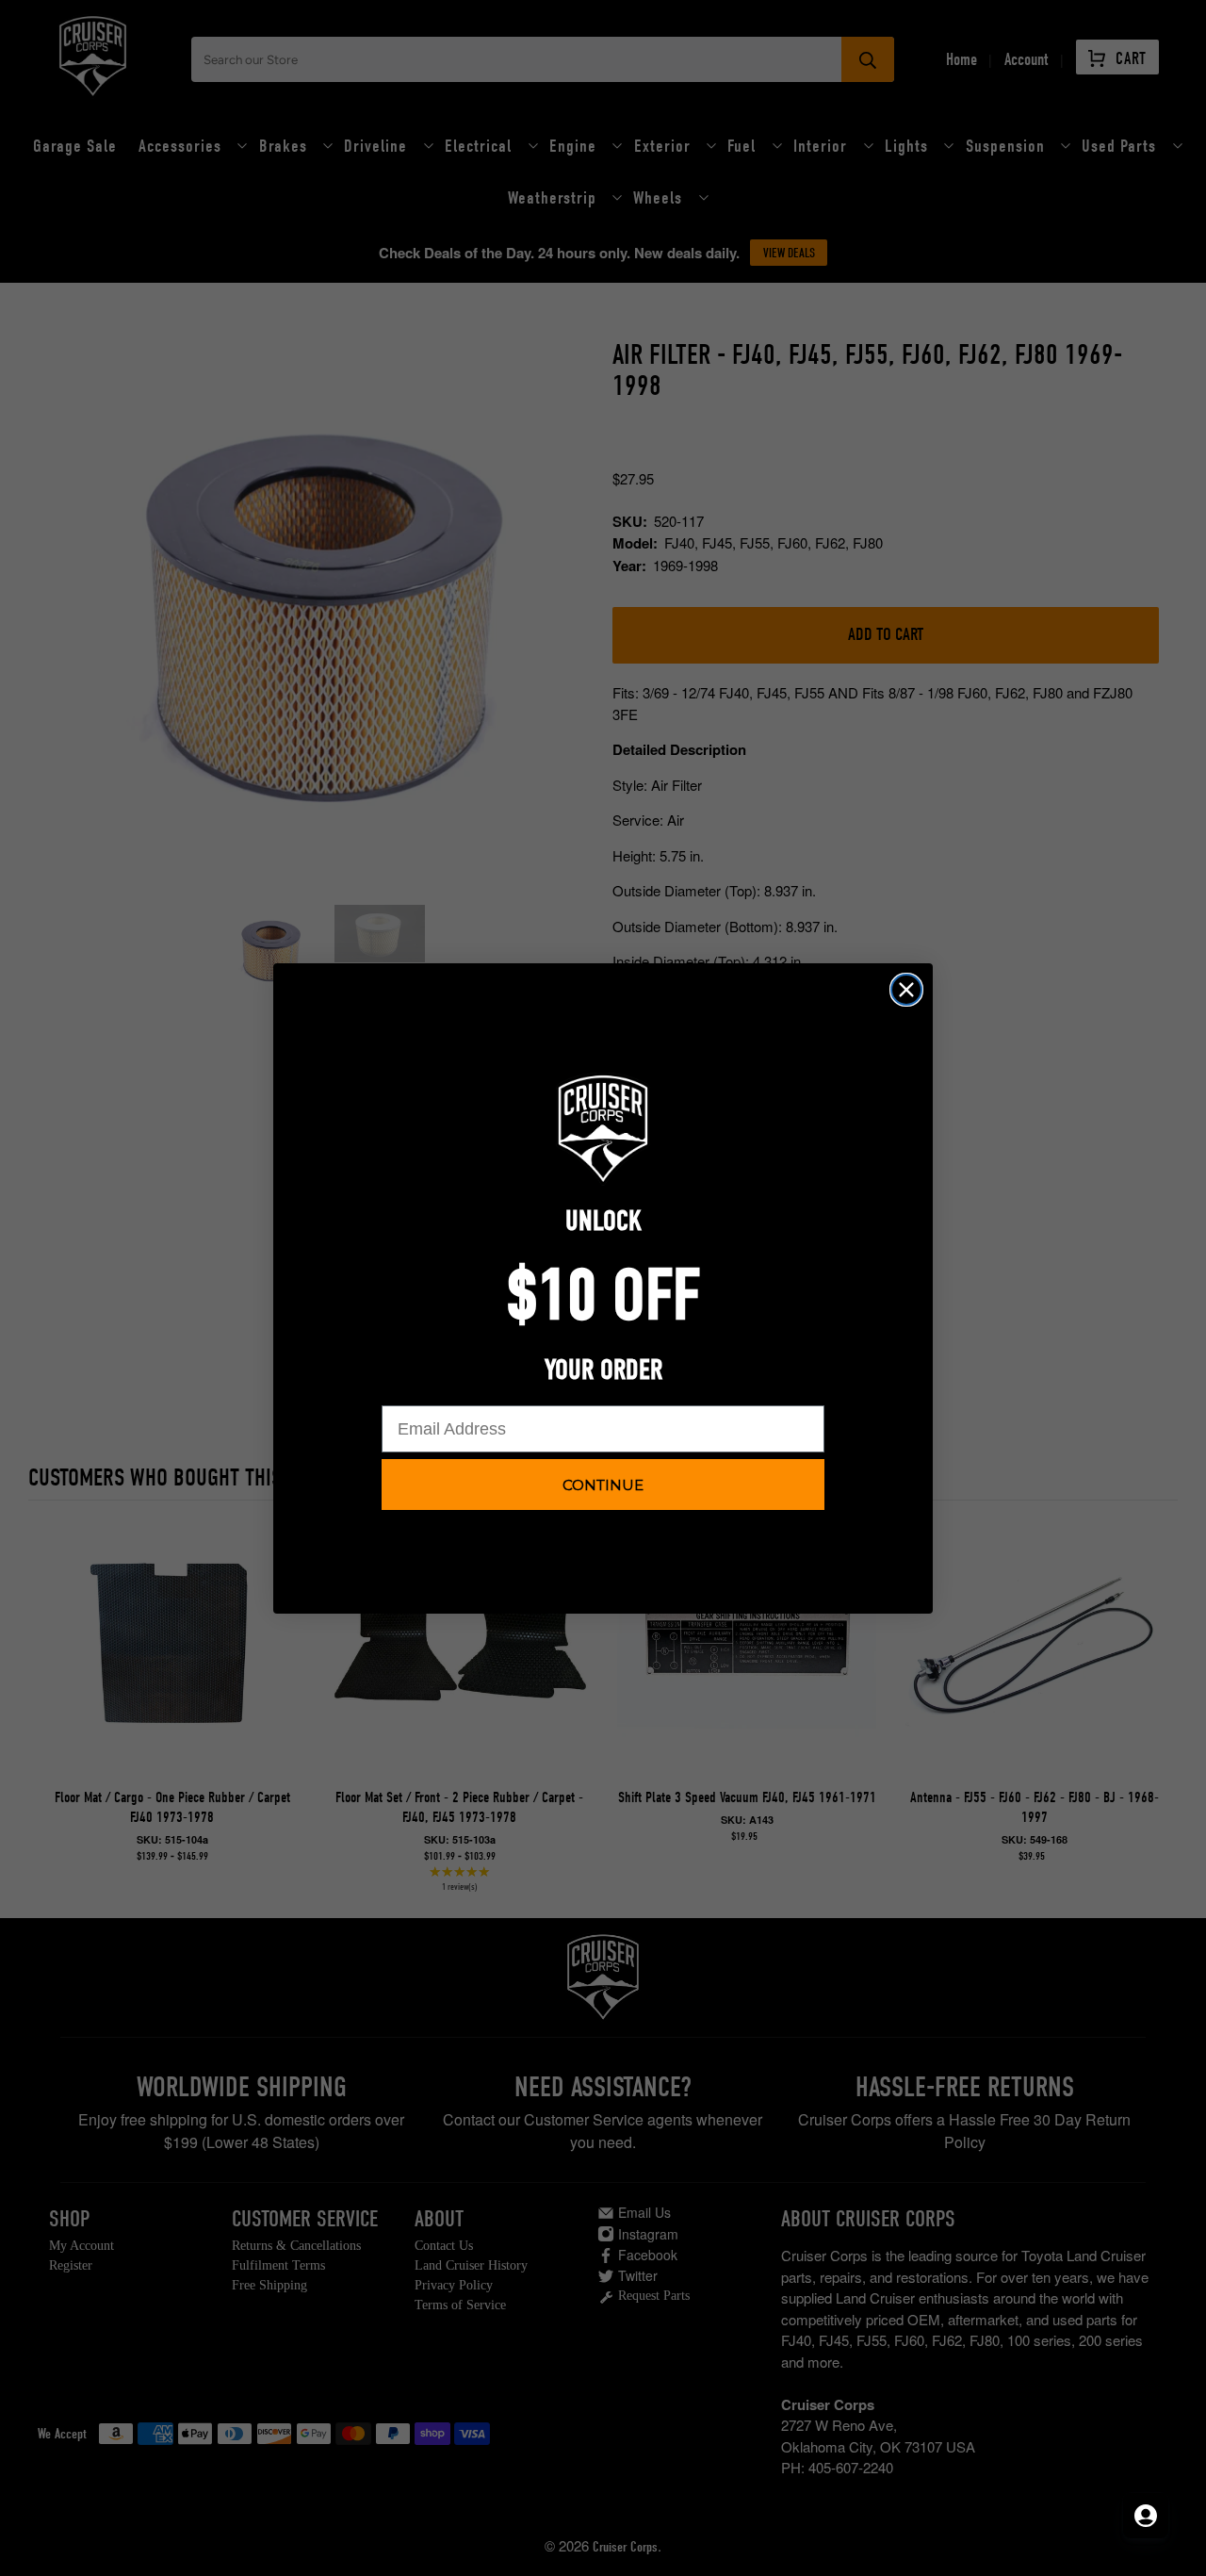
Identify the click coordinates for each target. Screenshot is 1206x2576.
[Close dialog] (906, 990)
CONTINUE (603, 1485)
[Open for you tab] (1146, 2516)
